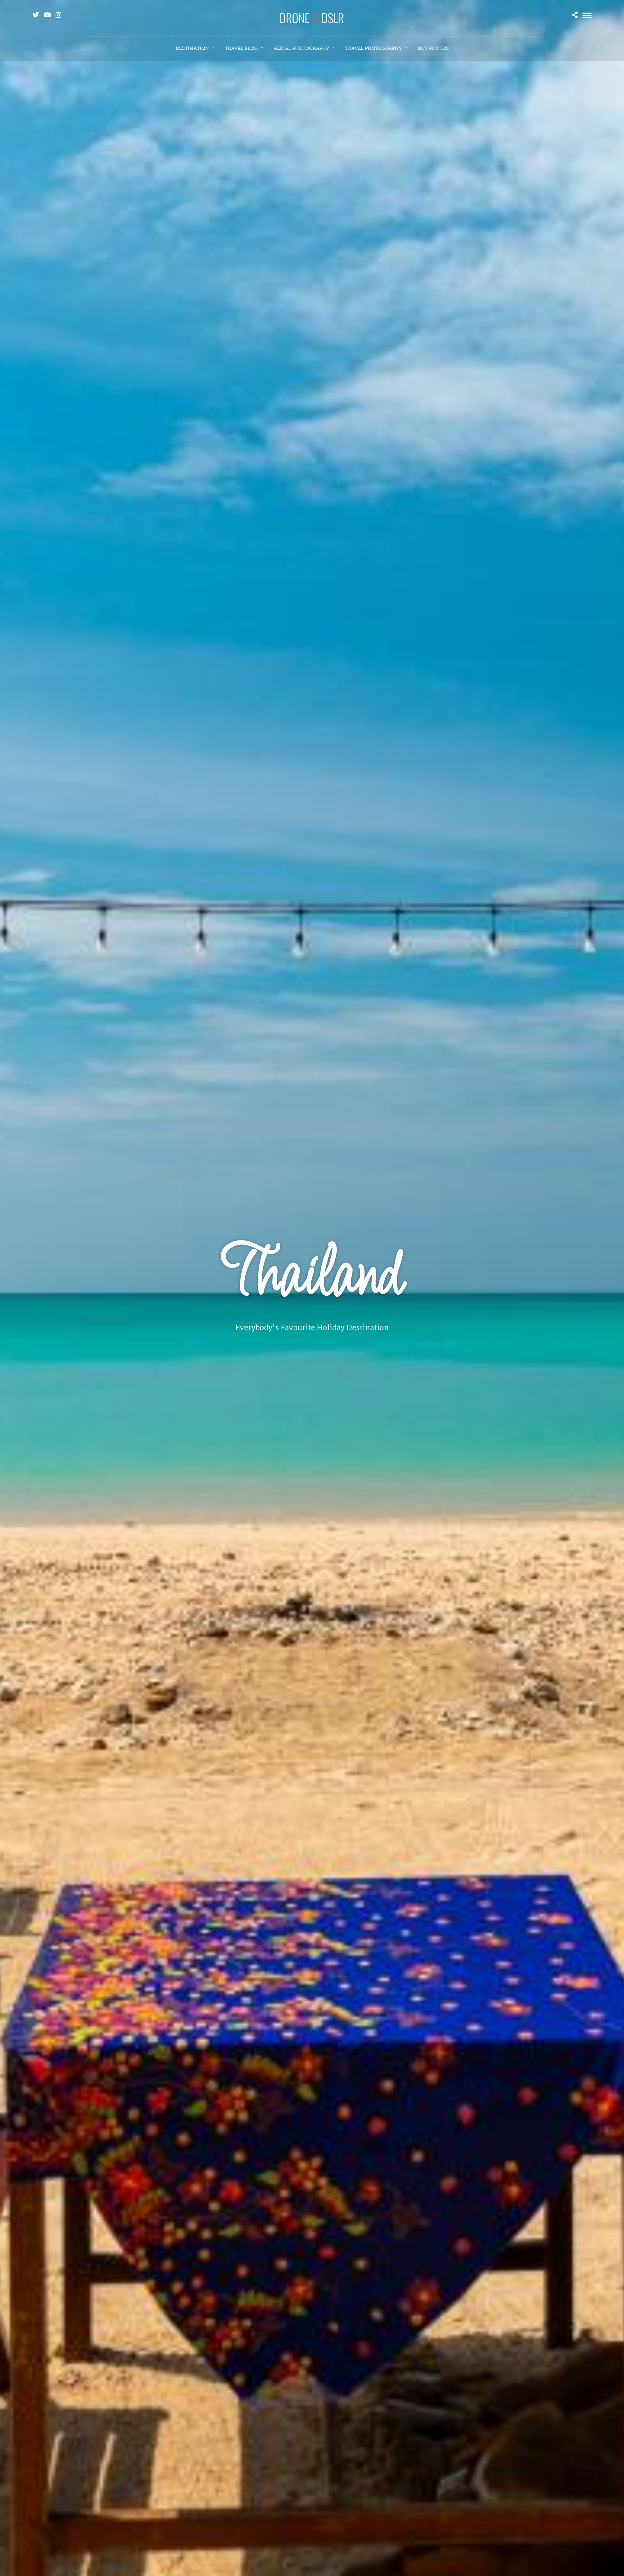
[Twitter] (36, 15)
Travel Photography (374, 48)
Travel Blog (241, 48)
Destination (192, 48)
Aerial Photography (302, 48)
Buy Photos (433, 48)
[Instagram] (58, 15)
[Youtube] (47, 15)
